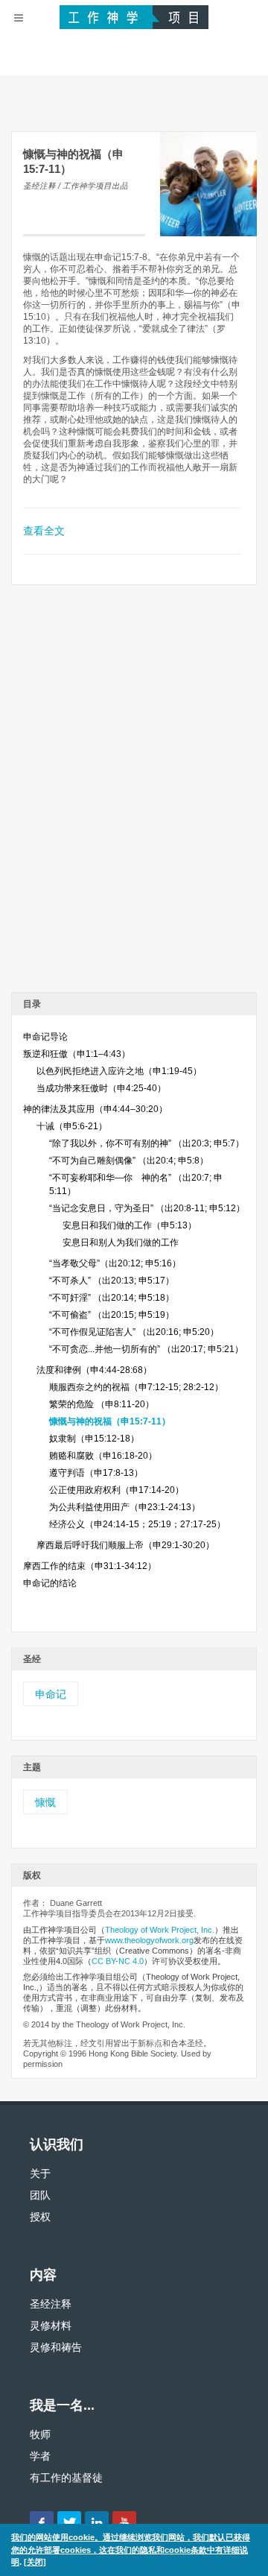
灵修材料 (51, 2326)
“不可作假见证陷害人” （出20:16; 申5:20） (134, 1332)
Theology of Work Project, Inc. (160, 1930)
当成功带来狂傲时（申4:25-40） (101, 1088)
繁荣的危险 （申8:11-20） (102, 1404)
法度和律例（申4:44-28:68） (94, 1370)
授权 (40, 2217)
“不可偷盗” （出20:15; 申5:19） (112, 1315)
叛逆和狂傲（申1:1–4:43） (77, 1054)
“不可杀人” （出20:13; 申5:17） (112, 1281)
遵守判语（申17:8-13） (96, 1473)
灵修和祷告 (56, 2347)
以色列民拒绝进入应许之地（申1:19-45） (119, 1071)
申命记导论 (45, 1037)
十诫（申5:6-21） (72, 1126)
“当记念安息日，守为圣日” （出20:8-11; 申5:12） (147, 1208)
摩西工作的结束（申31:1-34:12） (90, 1566)
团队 (40, 2195)
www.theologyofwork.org (149, 1940)
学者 (40, 2456)
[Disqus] (134, 794)
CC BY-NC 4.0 (118, 1961)
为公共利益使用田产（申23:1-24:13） (125, 1507)
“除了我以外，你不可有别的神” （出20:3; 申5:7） (147, 1143)
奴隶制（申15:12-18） (94, 1439)
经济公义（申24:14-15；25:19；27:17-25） (137, 1524)
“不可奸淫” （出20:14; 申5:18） (112, 1298)
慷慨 (45, 1802)
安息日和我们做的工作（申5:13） (130, 1225)
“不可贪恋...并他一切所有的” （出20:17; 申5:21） (146, 1349)
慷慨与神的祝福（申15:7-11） (110, 1421)
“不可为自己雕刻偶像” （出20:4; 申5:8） (129, 1161)
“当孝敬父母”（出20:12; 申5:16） (115, 1263)
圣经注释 (51, 2304)
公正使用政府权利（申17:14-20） (117, 1490)
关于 (40, 2173)
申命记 (51, 1694)
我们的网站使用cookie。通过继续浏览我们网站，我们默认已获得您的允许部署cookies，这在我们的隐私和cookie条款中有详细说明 (131, 2550)
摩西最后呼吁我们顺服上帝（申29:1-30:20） (125, 1545)
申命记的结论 (50, 1583)
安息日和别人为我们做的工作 (121, 1243)
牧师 (40, 2434)
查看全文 (44, 531)
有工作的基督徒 (66, 2478)
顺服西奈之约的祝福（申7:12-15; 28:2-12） (136, 1387)
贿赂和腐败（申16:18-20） (103, 1456)
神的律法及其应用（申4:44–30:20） (95, 1109)
